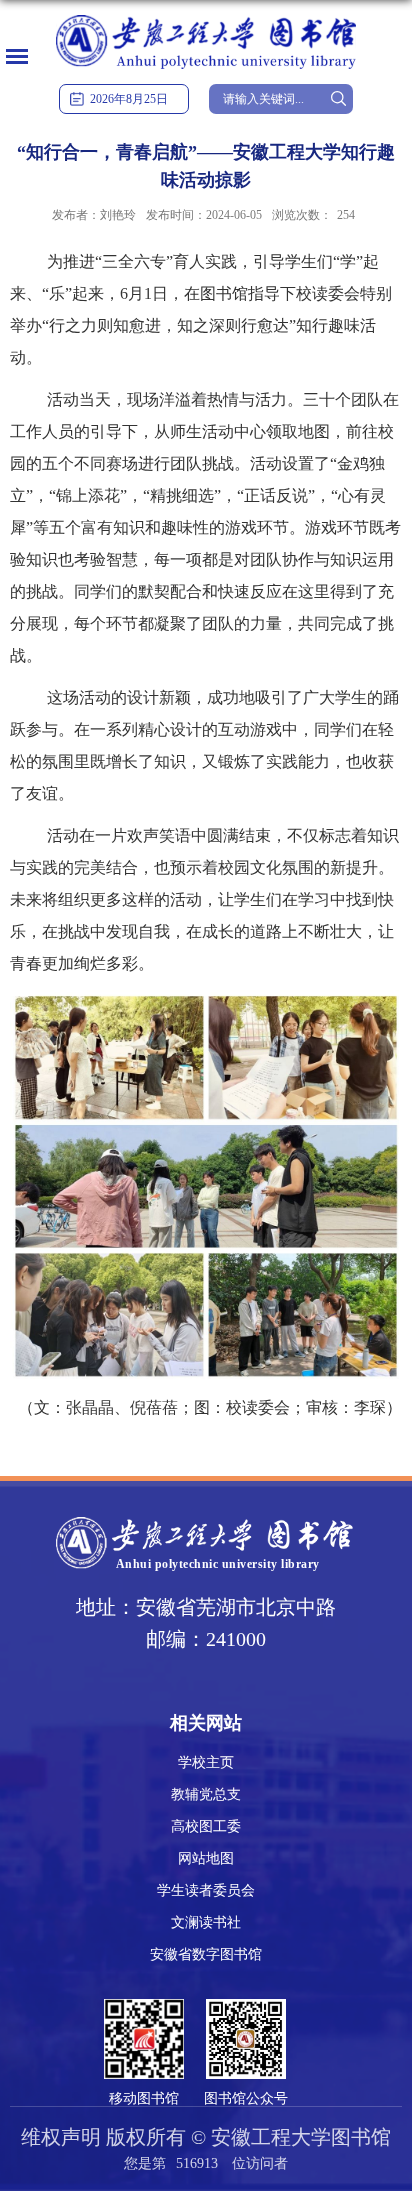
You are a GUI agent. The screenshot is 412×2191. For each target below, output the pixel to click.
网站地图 (206, 1858)
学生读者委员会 (206, 1890)
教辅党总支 (206, 1794)
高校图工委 (206, 1826)
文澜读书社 (206, 1922)
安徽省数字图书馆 (206, 1954)
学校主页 (206, 1762)
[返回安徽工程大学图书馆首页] (206, 16)
